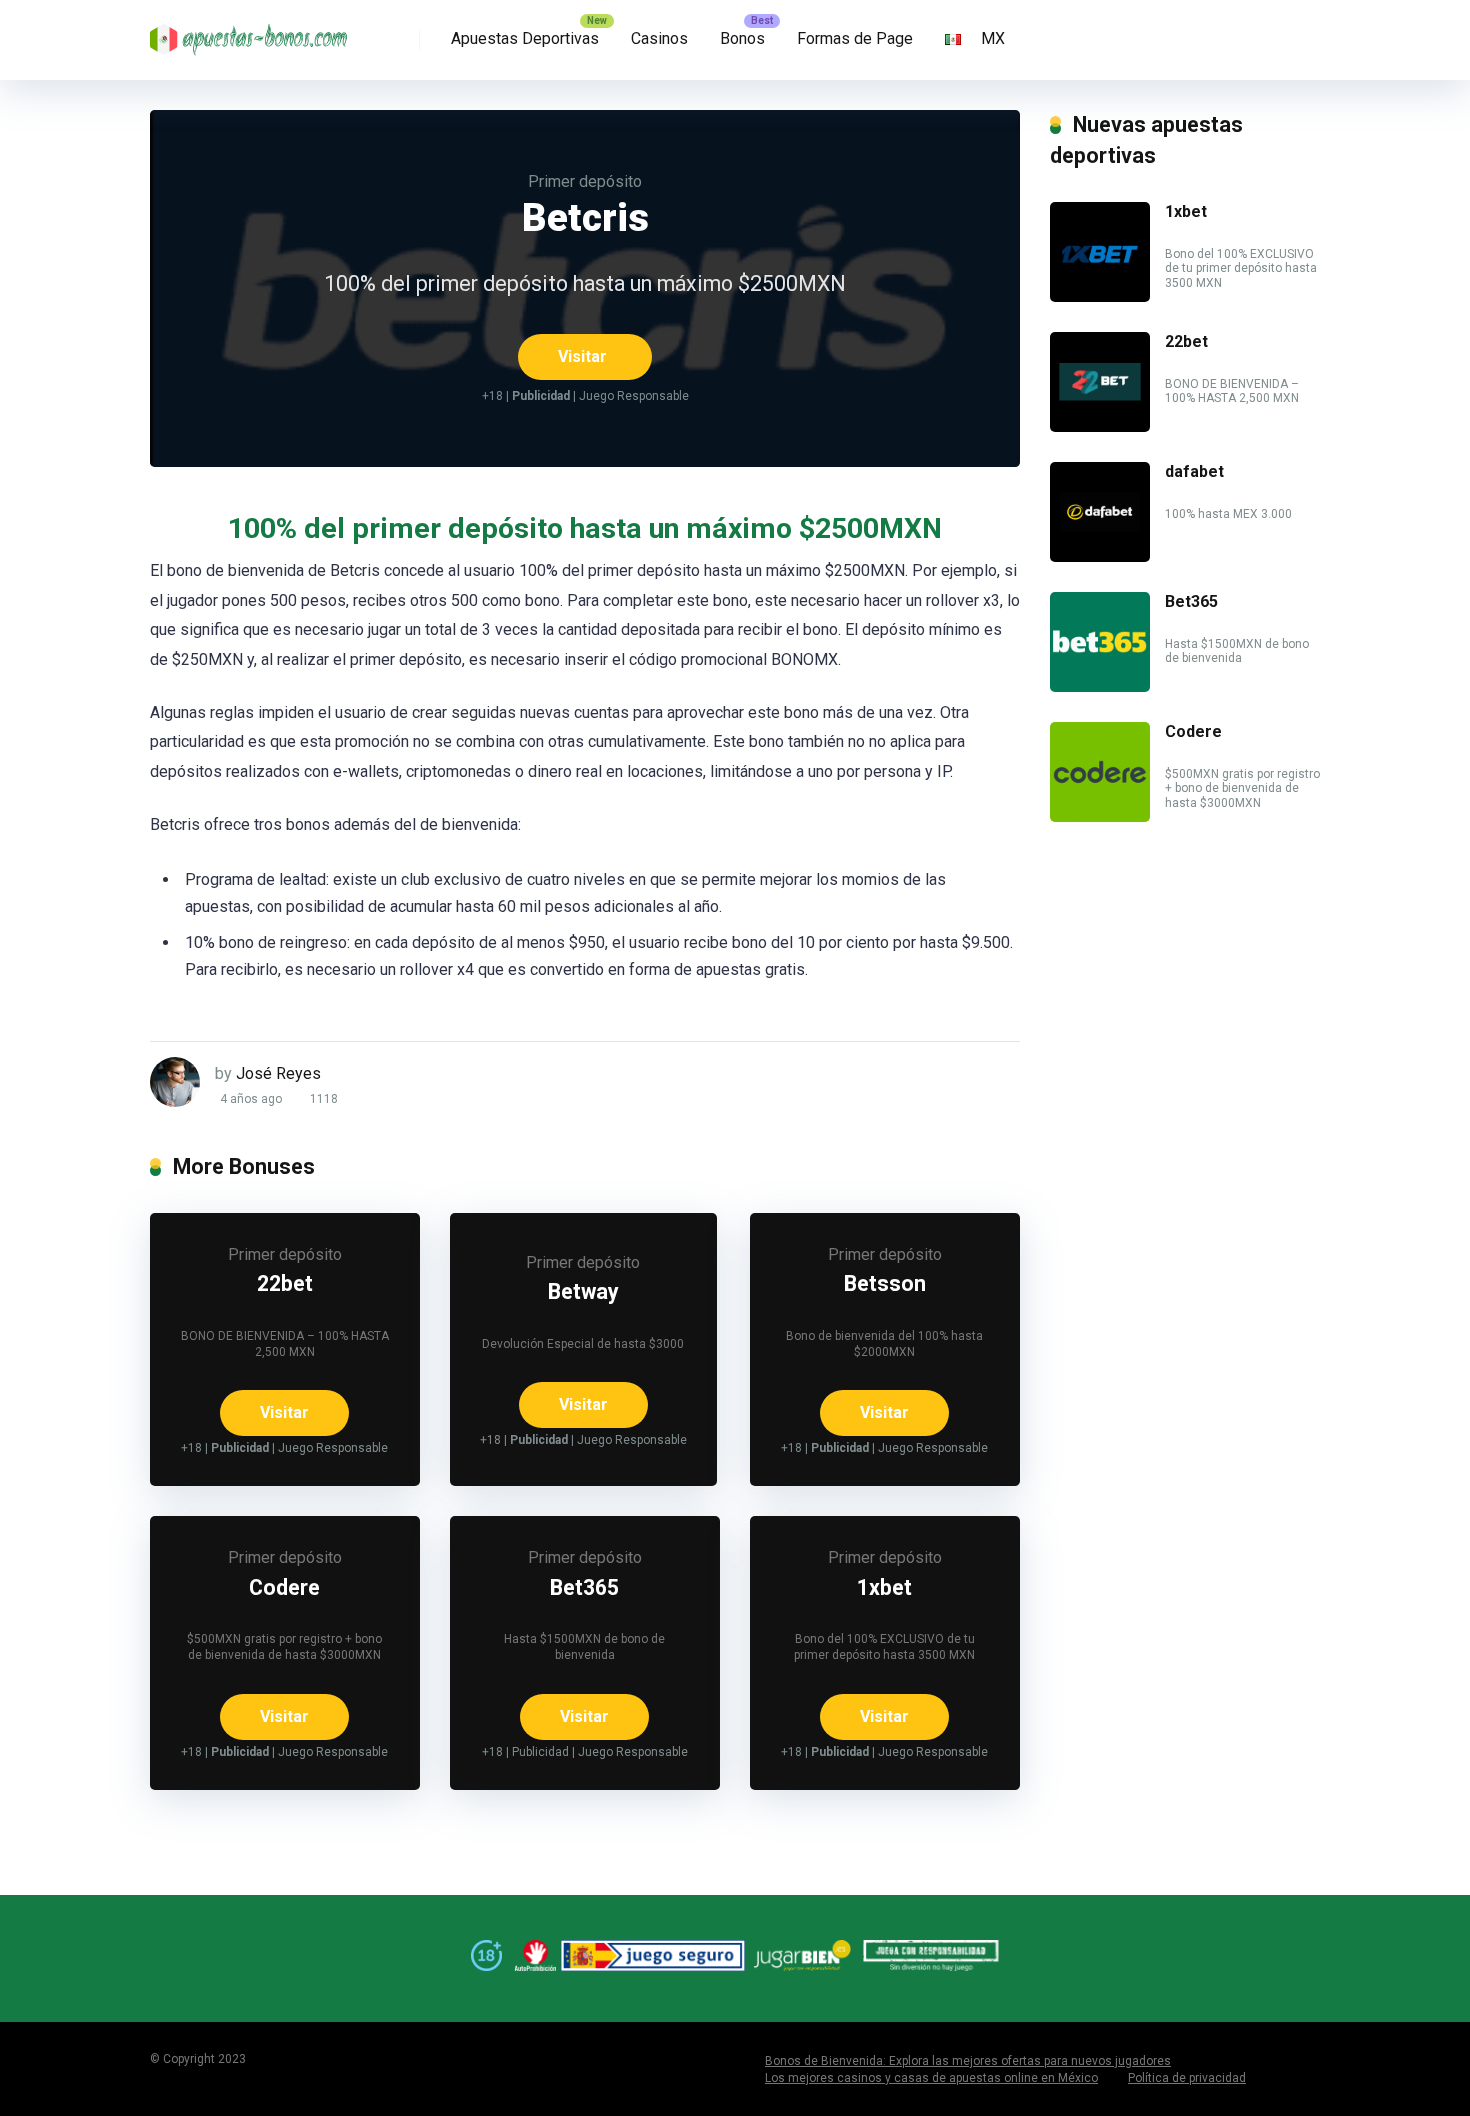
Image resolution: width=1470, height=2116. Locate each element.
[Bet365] (1100, 686)
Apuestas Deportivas (525, 38)
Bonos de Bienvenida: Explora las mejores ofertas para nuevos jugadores (968, 2061)
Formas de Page (855, 38)
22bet (285, 1283)
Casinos (659, 38)
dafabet (1194, 471)
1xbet (884, 1587)
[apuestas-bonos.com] (250, 32)
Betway (583, 1291)
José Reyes (278, 1073)
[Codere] (1100, 816)
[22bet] (1100, 426)
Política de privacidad (1187, 2078)
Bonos (742, 38)
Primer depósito (585, 181)
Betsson (885, 1283)
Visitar (582, 356)
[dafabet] (1100, 556)
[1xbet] (1100, 296)
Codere (284, 1587)
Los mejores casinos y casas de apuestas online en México (931, 2078)
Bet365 (584, 1587)
